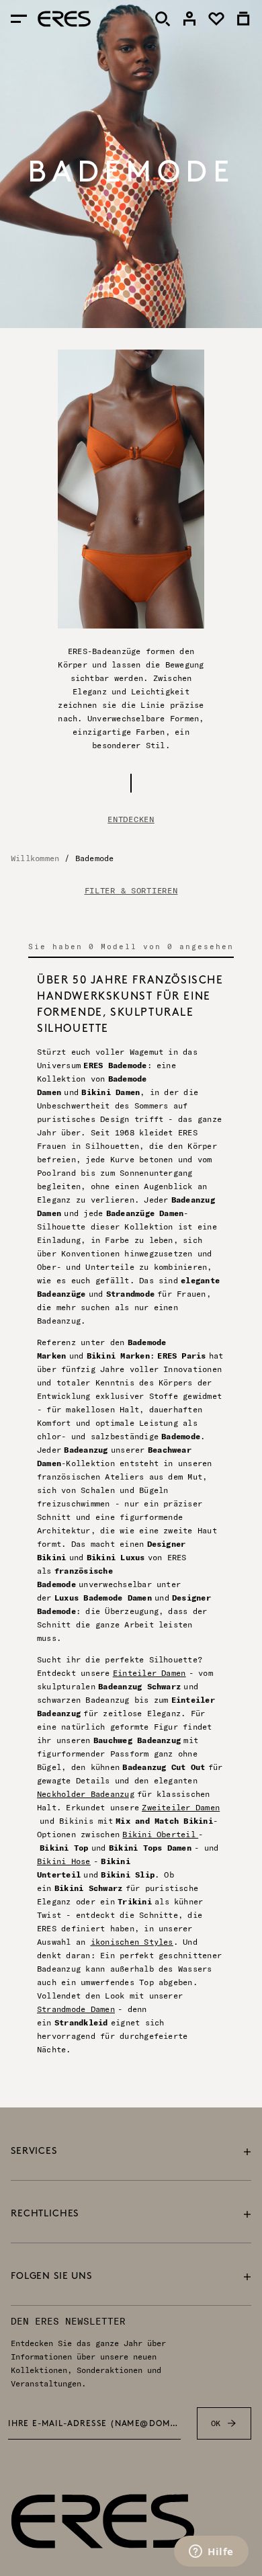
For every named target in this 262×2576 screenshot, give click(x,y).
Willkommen (35, 858)
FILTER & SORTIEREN (131, 891)
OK (216, 2423)
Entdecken (131, 819)
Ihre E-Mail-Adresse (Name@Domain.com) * (94, 2424)
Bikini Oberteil (160, 1834)
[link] (189, 19)
